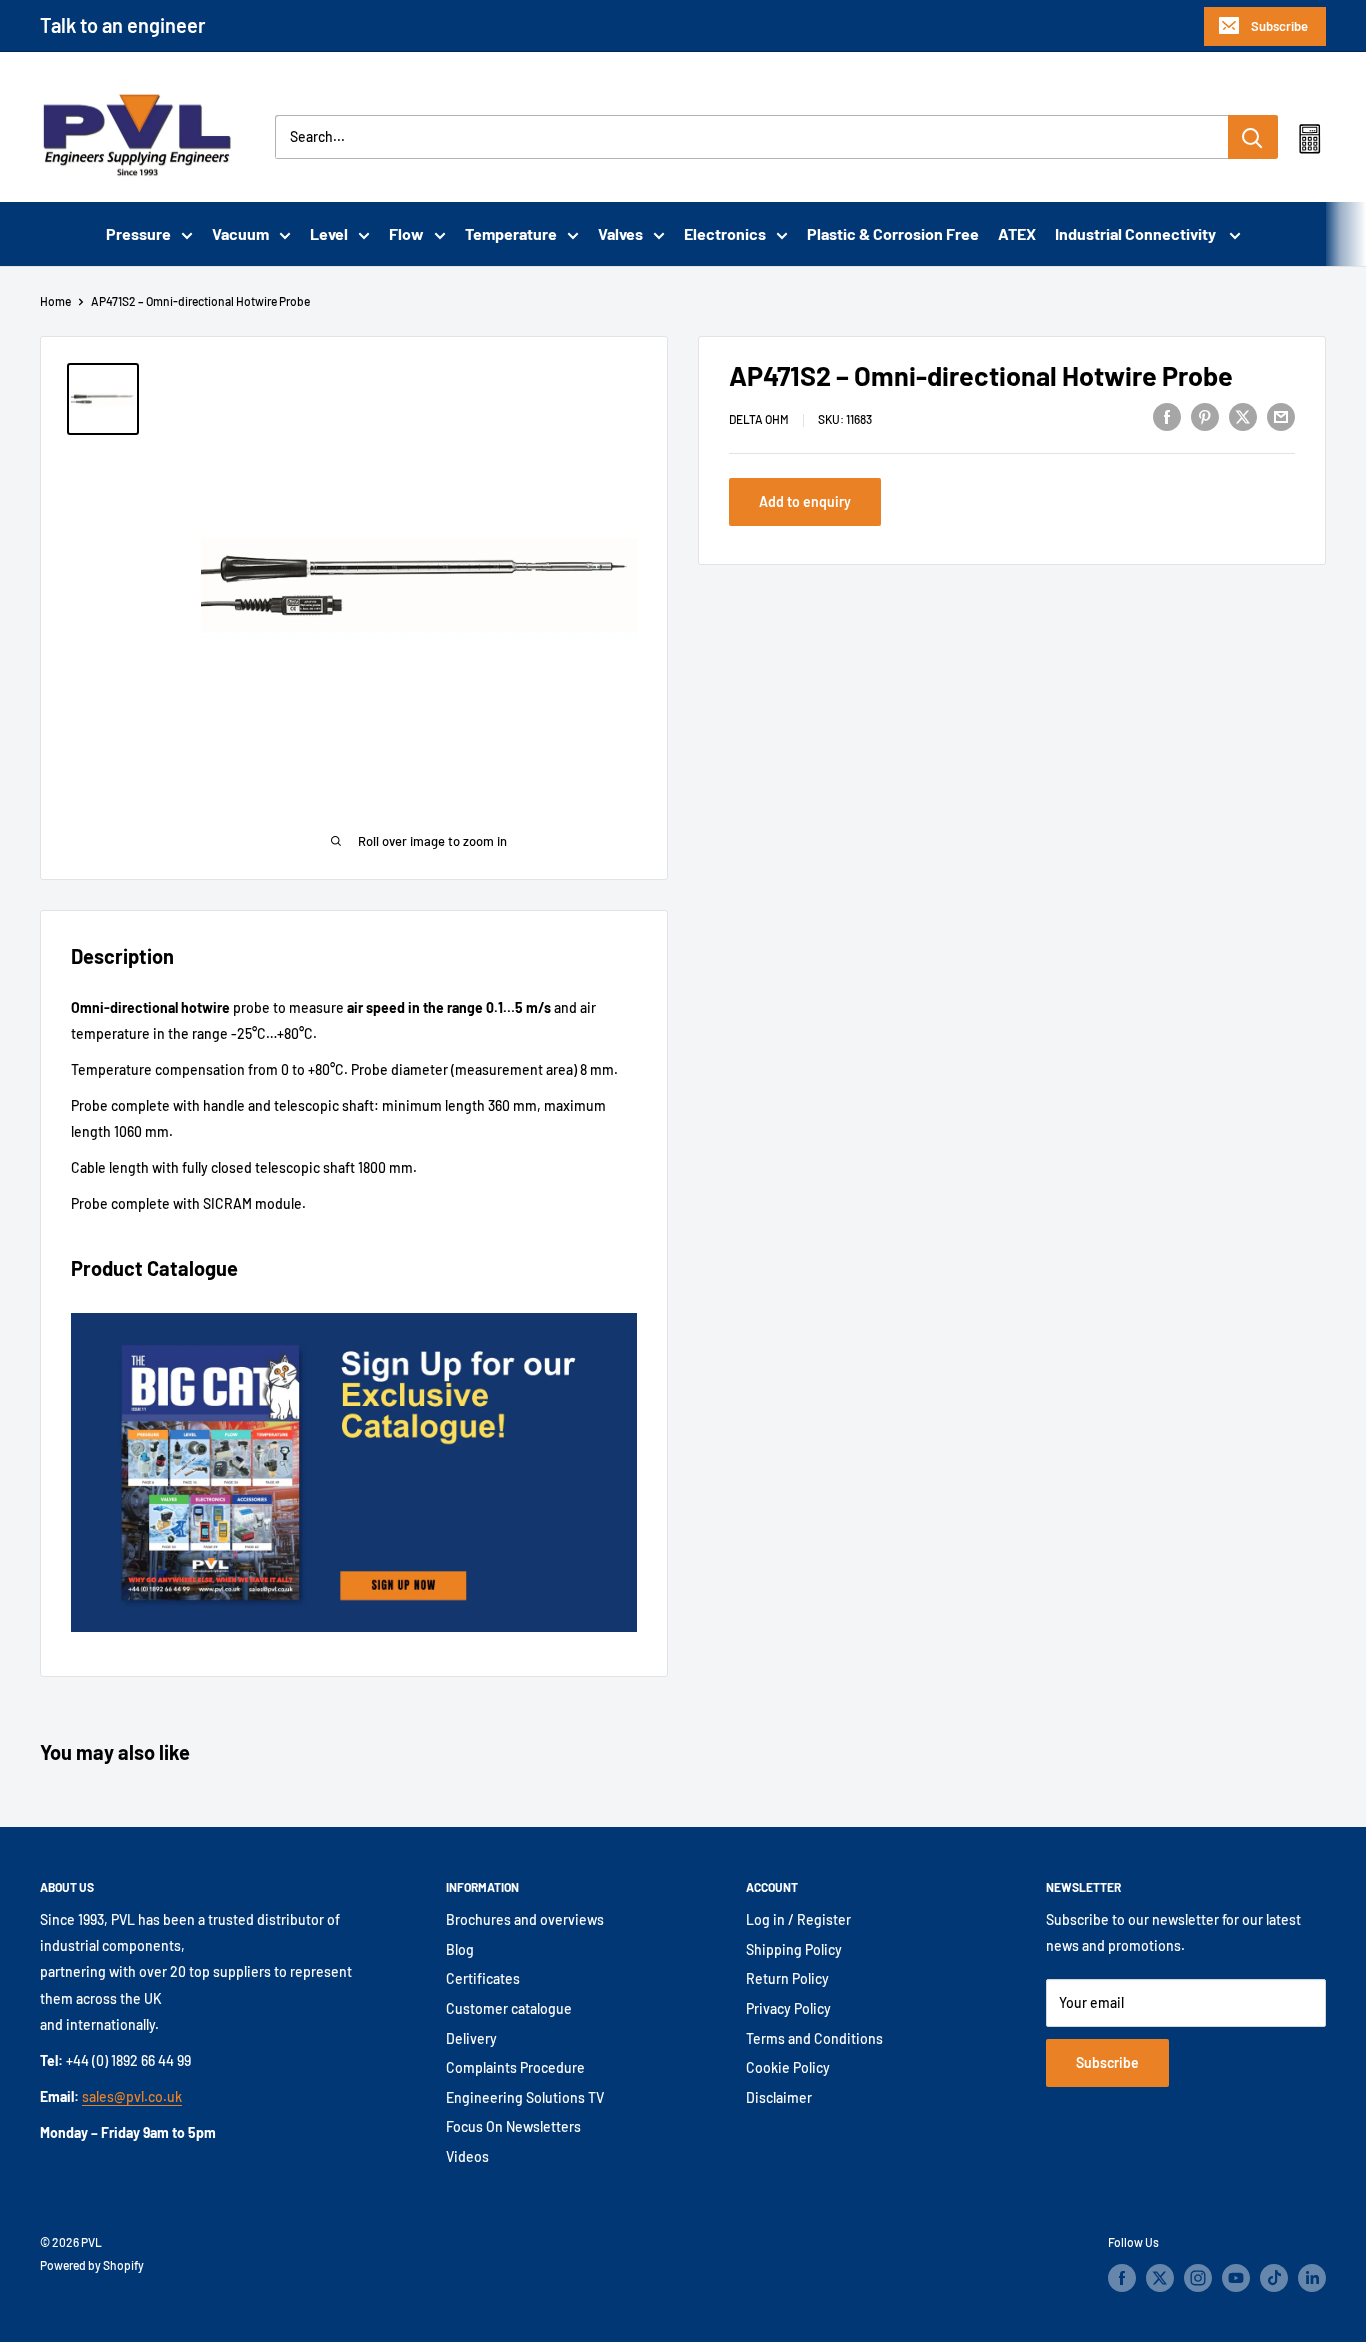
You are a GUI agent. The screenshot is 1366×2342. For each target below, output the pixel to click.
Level (329, 233)
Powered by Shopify (92, 2265)
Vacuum (240, 233)
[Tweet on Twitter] (1243, 416)
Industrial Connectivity (1137, 233)
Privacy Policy (788, 2008)
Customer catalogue (509, 2008)
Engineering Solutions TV (525, 2097)
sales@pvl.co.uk (132, 2096)
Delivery (471, 2038)
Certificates (483, 1978)
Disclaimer (779, 2097)
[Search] (1253, 137)
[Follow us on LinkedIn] (1312, 2278)
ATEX (1017, 233)
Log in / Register (798, 1919)
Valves (620, 233)
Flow (406, 233)
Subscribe (1279, 26)
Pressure (138, 233)
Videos (467, 2156)
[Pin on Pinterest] (1205, 416)
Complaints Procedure (515, 2067)
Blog (460, 1949)
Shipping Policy (794, 1949)
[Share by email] (1281, 416)
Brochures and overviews (525, 1919)
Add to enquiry (805, 501)
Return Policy (787, 1978)
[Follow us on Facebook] (1122, 2278)
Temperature (511, 233)
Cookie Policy (788, 2067)
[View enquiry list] (1309, 143)
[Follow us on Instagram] (1198, 2278)
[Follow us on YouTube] (1236, 2278)
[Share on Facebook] (1167, 416)
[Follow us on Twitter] (1160, 2278)
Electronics (725, 233)
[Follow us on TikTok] (1274, 2278)
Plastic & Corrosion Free (893, 233)
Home (55, 301)
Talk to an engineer (123, 25)
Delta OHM (759, 419)
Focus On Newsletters (513, 2126)
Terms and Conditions (814, 2038)
